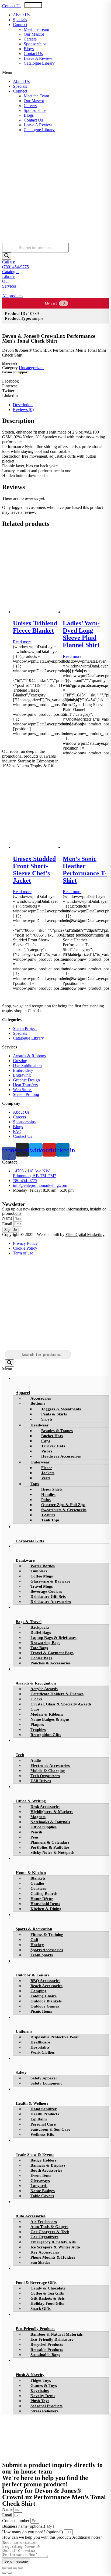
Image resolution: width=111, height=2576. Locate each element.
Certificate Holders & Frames (57, 1694)
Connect (20, 25)
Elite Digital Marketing (85, 1234)
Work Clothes (43, 2052)
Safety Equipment (46, 2083)
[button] (55, 72)
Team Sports (42, 1955)
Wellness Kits (42, 2134)
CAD (59, 5)
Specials (20, 20)
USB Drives (41, 1781)
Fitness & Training (47, 1935)
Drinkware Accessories (51, 1602)
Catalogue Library (39, 63)
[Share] (10, 2568)
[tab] (61, 405)
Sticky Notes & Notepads (52, 1852)
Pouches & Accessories (51, 1663)
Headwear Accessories (61, 1456)
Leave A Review (38, 58)
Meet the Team (36, 29)
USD (37, 5)
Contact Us (12, 6)
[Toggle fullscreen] (15, 2568)
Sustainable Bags (45, 2355)
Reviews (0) (23, 410)
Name (8, 1218)
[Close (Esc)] (4, 2568)
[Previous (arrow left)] (4, 2573)
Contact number (16, 2521)
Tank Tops (50, 1520)
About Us (21, 15)
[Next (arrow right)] (10, 2573)
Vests (46, 1478)
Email (8, 1224)
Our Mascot (34, 34)
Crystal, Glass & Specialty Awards (61, 1704)
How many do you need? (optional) (33, 2532)
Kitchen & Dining (46, 1909)
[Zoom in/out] (20, 2568)
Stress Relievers (44, 2411)
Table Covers (42, 2196)
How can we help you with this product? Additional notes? (52, 2537)
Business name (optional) (24, 2526)
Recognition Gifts (46, 1735)
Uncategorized (31, 368)
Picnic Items (41, 2011)
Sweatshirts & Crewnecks (64, 1510)
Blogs (29, 49)
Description (23, 405)
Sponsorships (35, 44)
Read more (22, 642)
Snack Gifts (41, 2309)
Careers (30, 39)
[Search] (7, 256)
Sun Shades (40, 2262)
